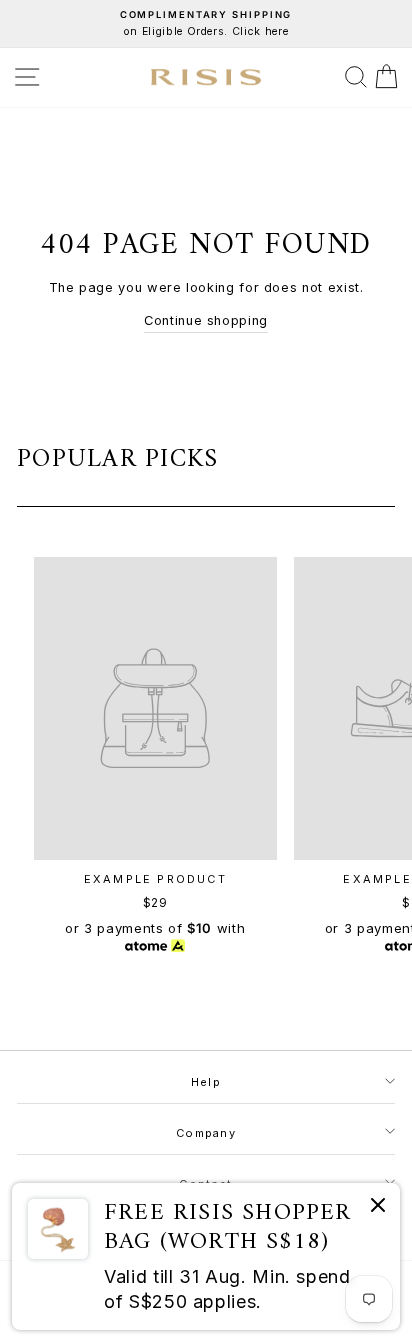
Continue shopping (206, 320)
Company (206, 1133)
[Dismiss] (378, 1208)
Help (206, 1082)
